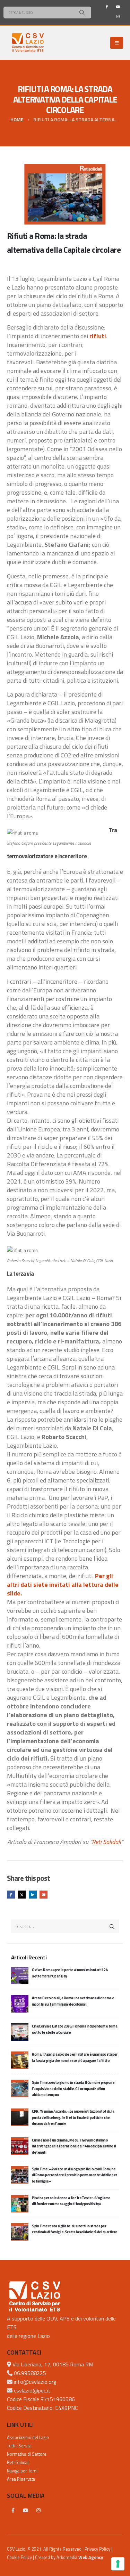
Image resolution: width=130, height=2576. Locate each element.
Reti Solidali (106, 1842)
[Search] (82, 13)
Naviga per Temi (22, 2471)
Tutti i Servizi (19, 2446)
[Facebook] (107, 7)
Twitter (22, 1895)
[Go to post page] (20, 1975)
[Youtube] (118, 7)
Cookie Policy (19, 2557)
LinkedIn (33, 1895)
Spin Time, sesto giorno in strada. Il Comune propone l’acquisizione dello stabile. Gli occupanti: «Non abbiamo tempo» (73, 2089)
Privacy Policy (97, 2549)
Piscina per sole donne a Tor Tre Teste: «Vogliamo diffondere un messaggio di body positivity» (71, 2201)
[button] (117, 43)
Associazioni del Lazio (28, 2437)
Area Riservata (21, 2479)
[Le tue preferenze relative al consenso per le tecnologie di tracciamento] (118, 2564)
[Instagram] (118, 16)
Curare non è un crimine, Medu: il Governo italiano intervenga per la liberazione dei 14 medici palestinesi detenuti (74, 2146)
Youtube (26, 2510)
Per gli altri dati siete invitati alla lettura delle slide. (63, 1584)
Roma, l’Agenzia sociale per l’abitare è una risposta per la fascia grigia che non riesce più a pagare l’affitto (75, 2057)
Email (44, 1895)
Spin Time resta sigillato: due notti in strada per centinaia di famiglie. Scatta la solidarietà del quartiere (75, 2229)
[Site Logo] (28, 43)
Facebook (11, 1895)
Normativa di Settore (27, 2454)
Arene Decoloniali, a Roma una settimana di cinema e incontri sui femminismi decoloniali (73, 2001)
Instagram (38, 2510)
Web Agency (91, 2557)
